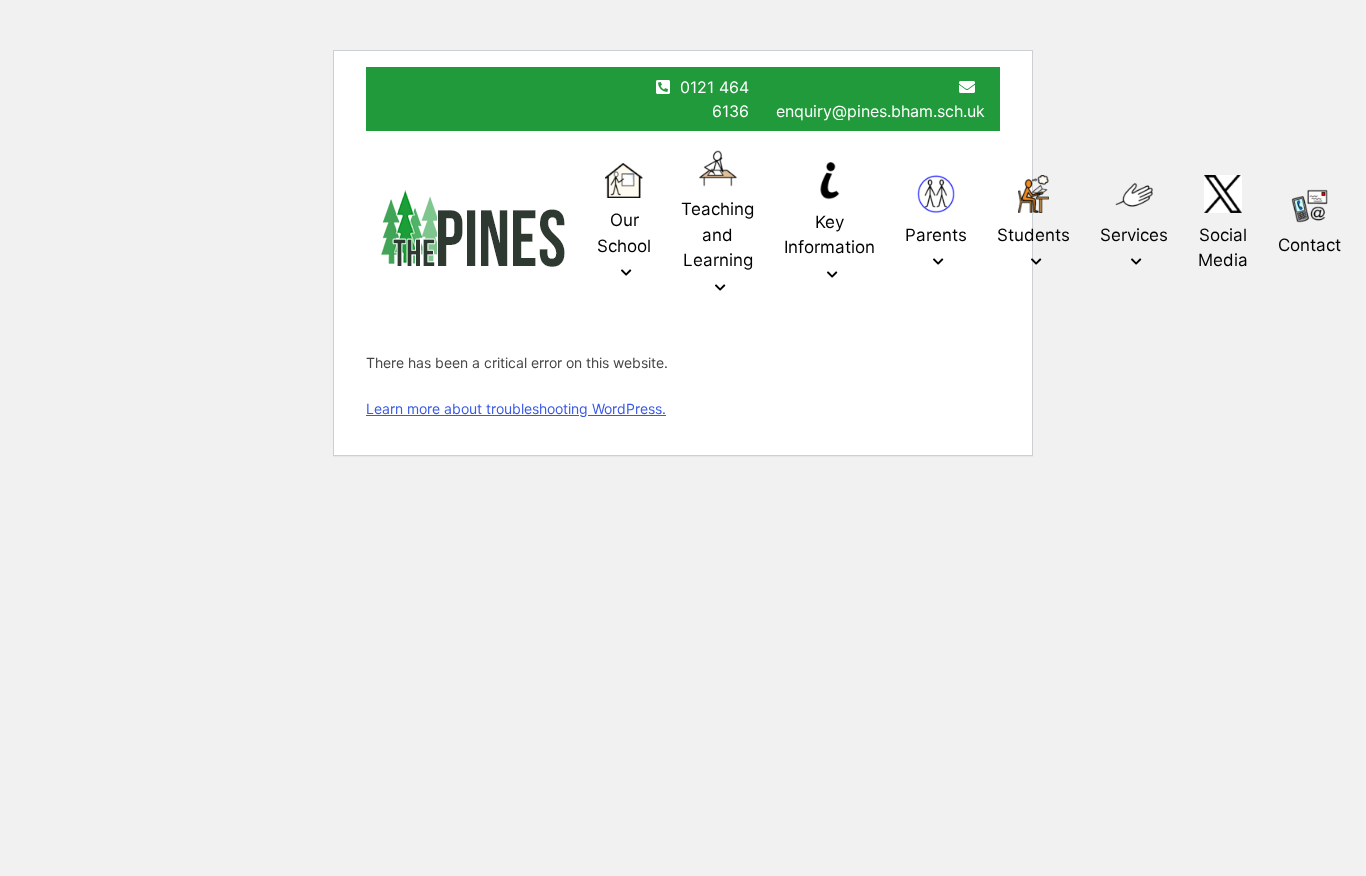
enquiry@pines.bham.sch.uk (880, 111)
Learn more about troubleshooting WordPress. (516, 408)
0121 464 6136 (714, 99)
